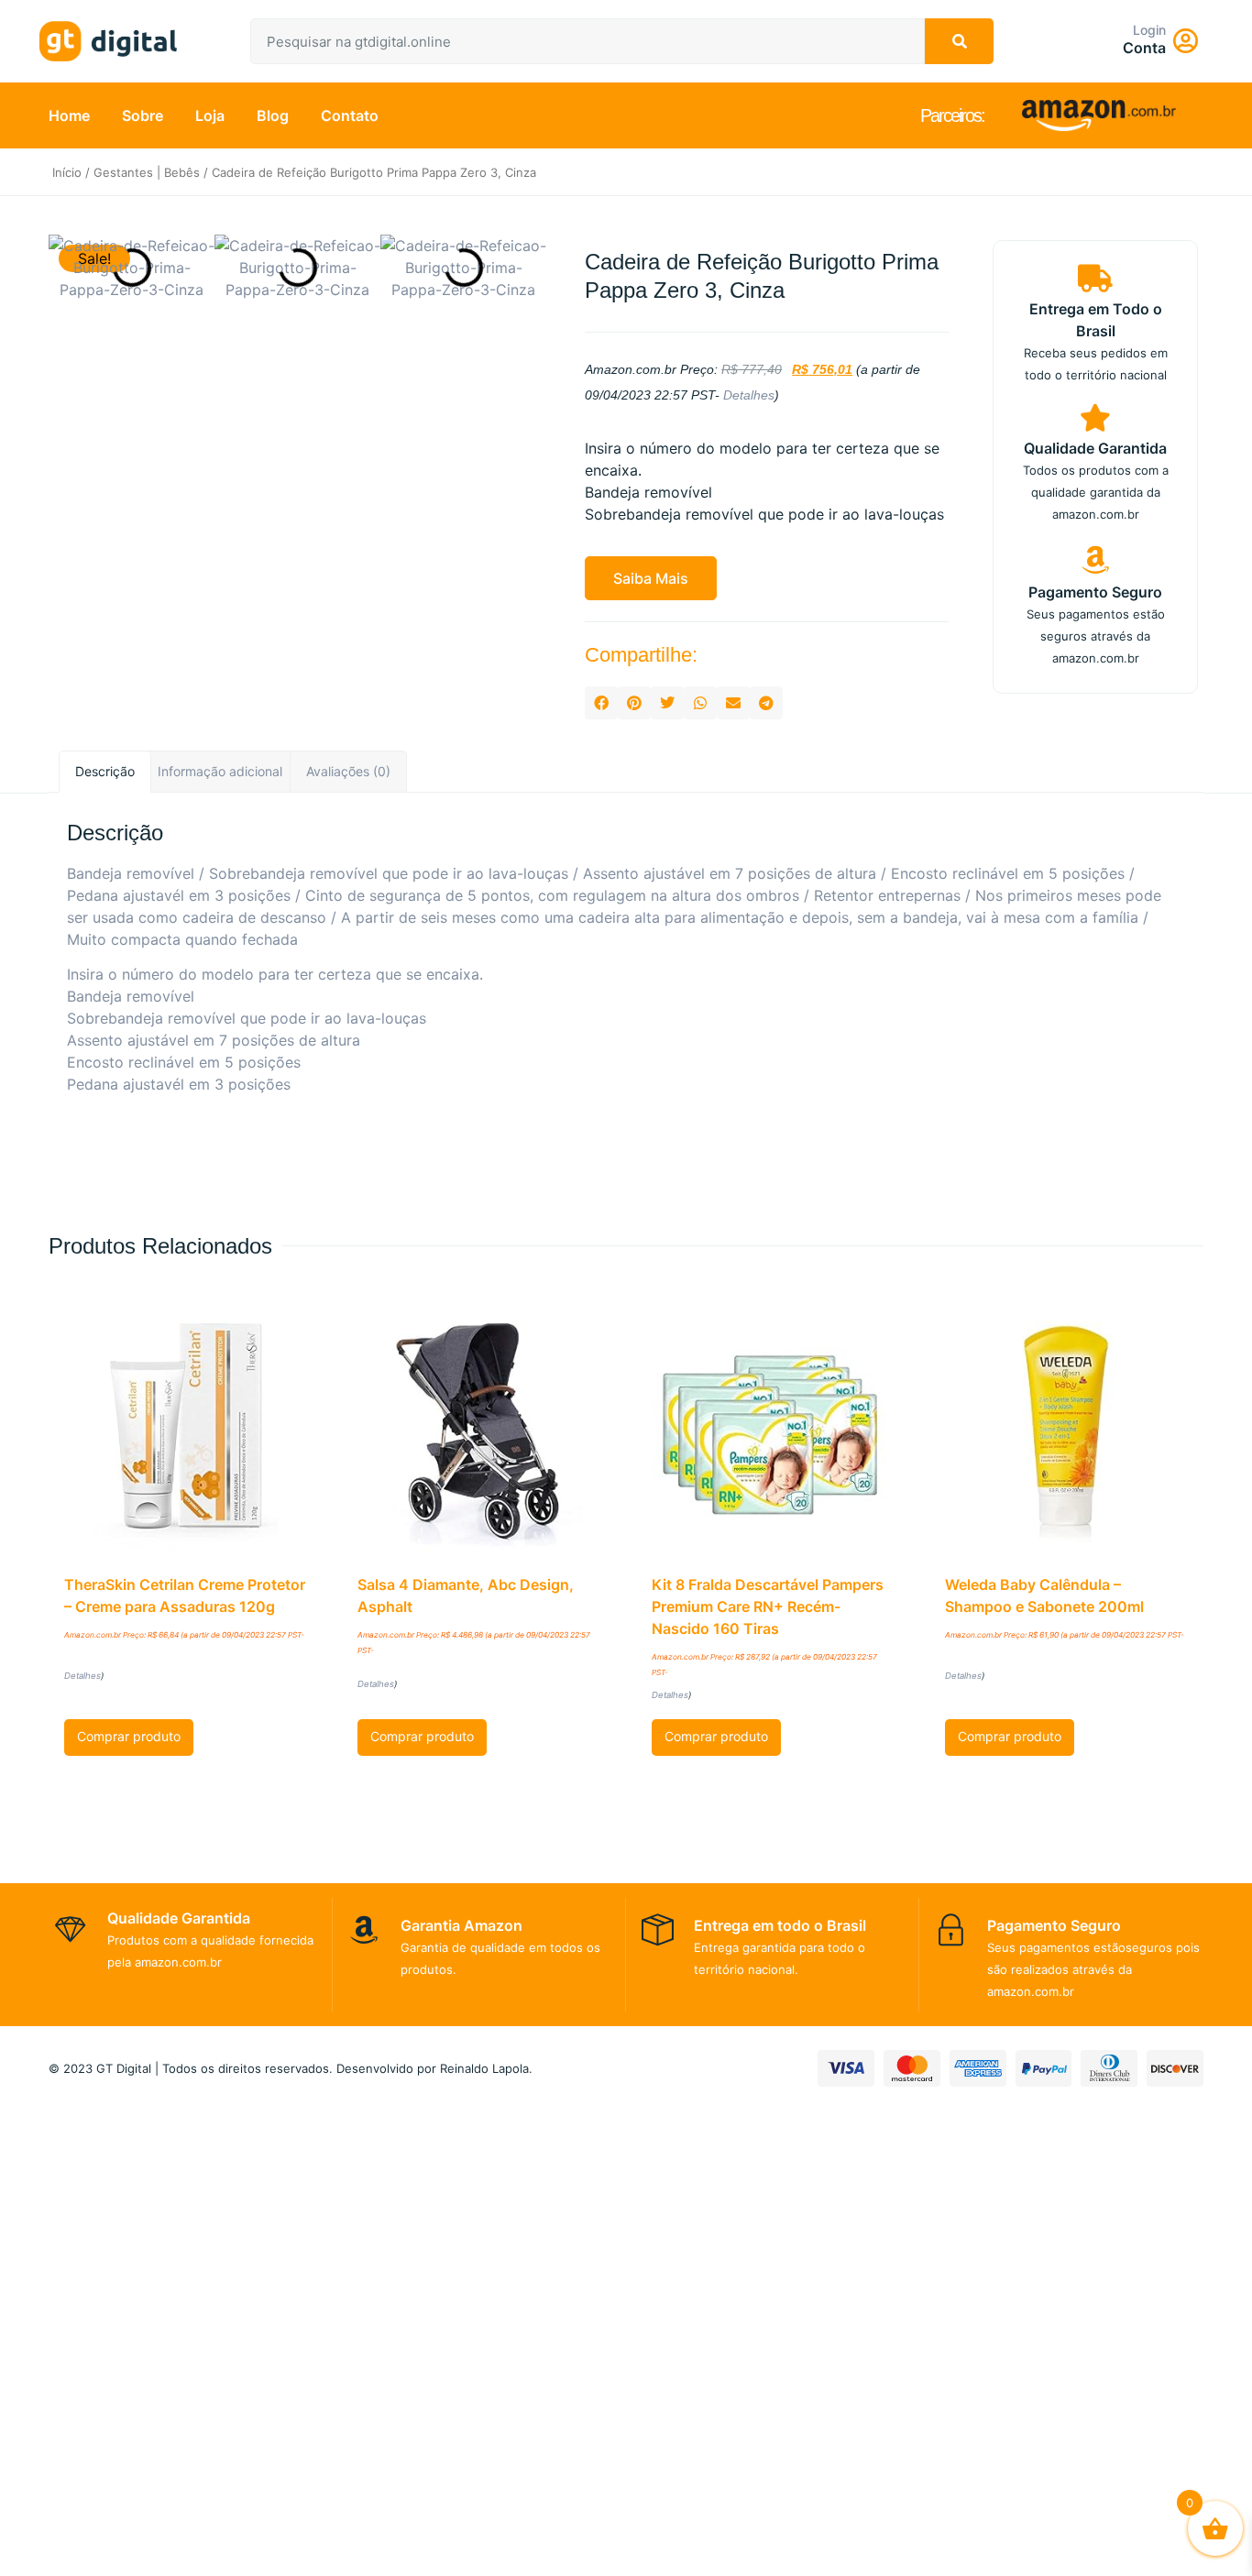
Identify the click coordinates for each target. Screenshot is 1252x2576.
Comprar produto (129, 1736)
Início (67, 172)
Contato (350, 115)
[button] (651, 578)
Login (1149, 30)
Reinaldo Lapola (484, 2068)
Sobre (143, 115)
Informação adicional (220, 771)
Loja (210, 115)
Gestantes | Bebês (147, 172)
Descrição (105, 771)
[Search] (959, 41)
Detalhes (749, 395)
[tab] (105, 772)
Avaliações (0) (348, 771)
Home (69, 115)
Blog (273, 115)
